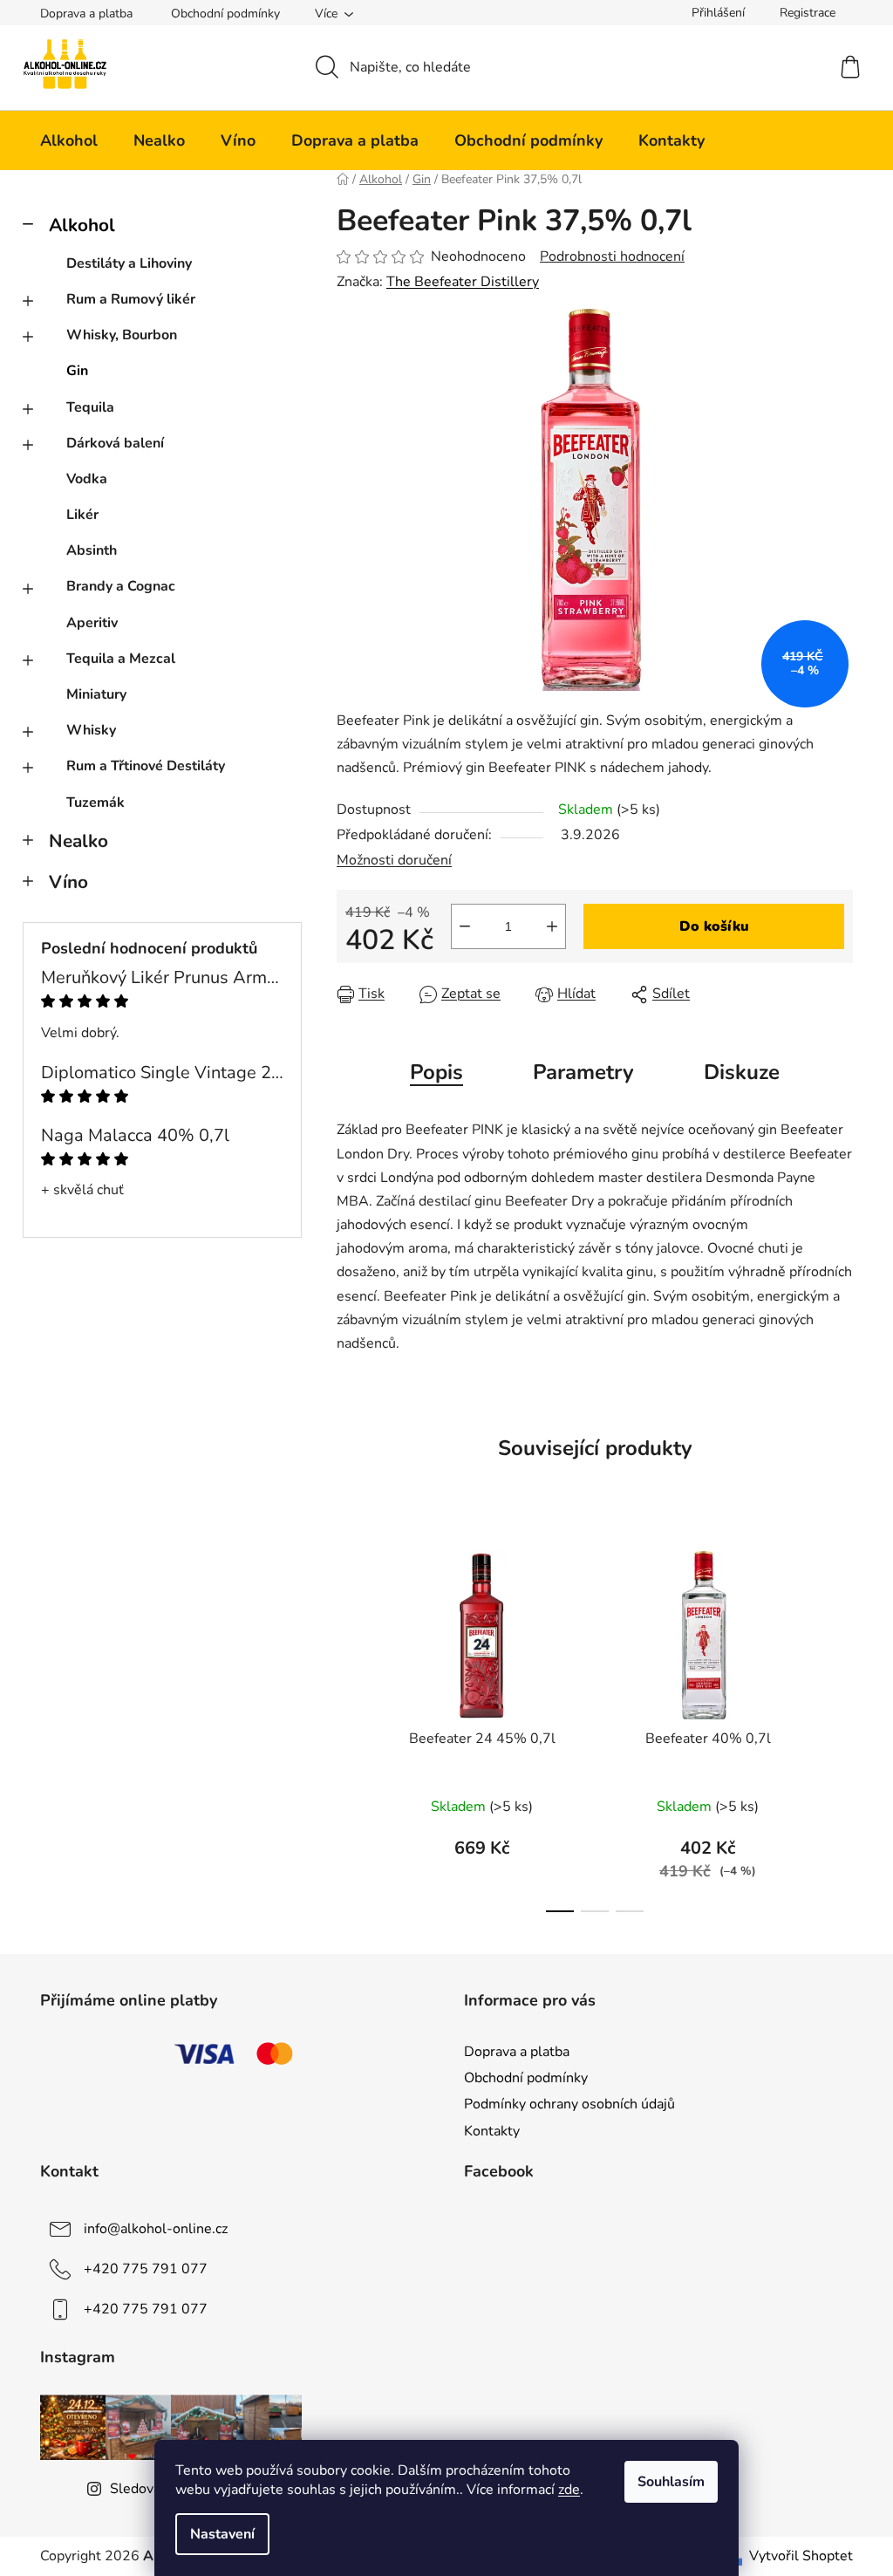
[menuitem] (69, 140)
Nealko (78, 841)
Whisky (91, 730)
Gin (77, 371)
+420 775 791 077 (146, 2268)
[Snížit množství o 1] (465, 926)
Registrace (808, 13)
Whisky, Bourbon (122, 335)
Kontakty (492, 2131)
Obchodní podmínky (225, 14)
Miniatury (96, 694)
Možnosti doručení (394, 860)
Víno (68, 882)
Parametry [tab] (583, 1072)
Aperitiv (92, 623)
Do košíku (714, 926)
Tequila (90, 407)
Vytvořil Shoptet (801, 2556)
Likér (82, 515)
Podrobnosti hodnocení (612, 256)
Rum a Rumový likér (131, 299)
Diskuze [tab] (742, 1072)
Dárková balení (115, 443)
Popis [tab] (436, 1072)
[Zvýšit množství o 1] (552, 926)
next (839, 1726)
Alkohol (82, 225)
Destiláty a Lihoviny (129, 263)
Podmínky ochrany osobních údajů (569, 2104)
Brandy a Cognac (121, 586)
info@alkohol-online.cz (156, 2228)
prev (351, 1726)
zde (569, 2490)
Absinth (92, 550)
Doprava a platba (86, 14)
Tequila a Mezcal (121, 659)
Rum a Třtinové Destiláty (146, 766)
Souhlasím (671, 2482)
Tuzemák (95, 803)
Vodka (87, 479)
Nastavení (222, 2534)
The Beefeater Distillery (463, 282)
